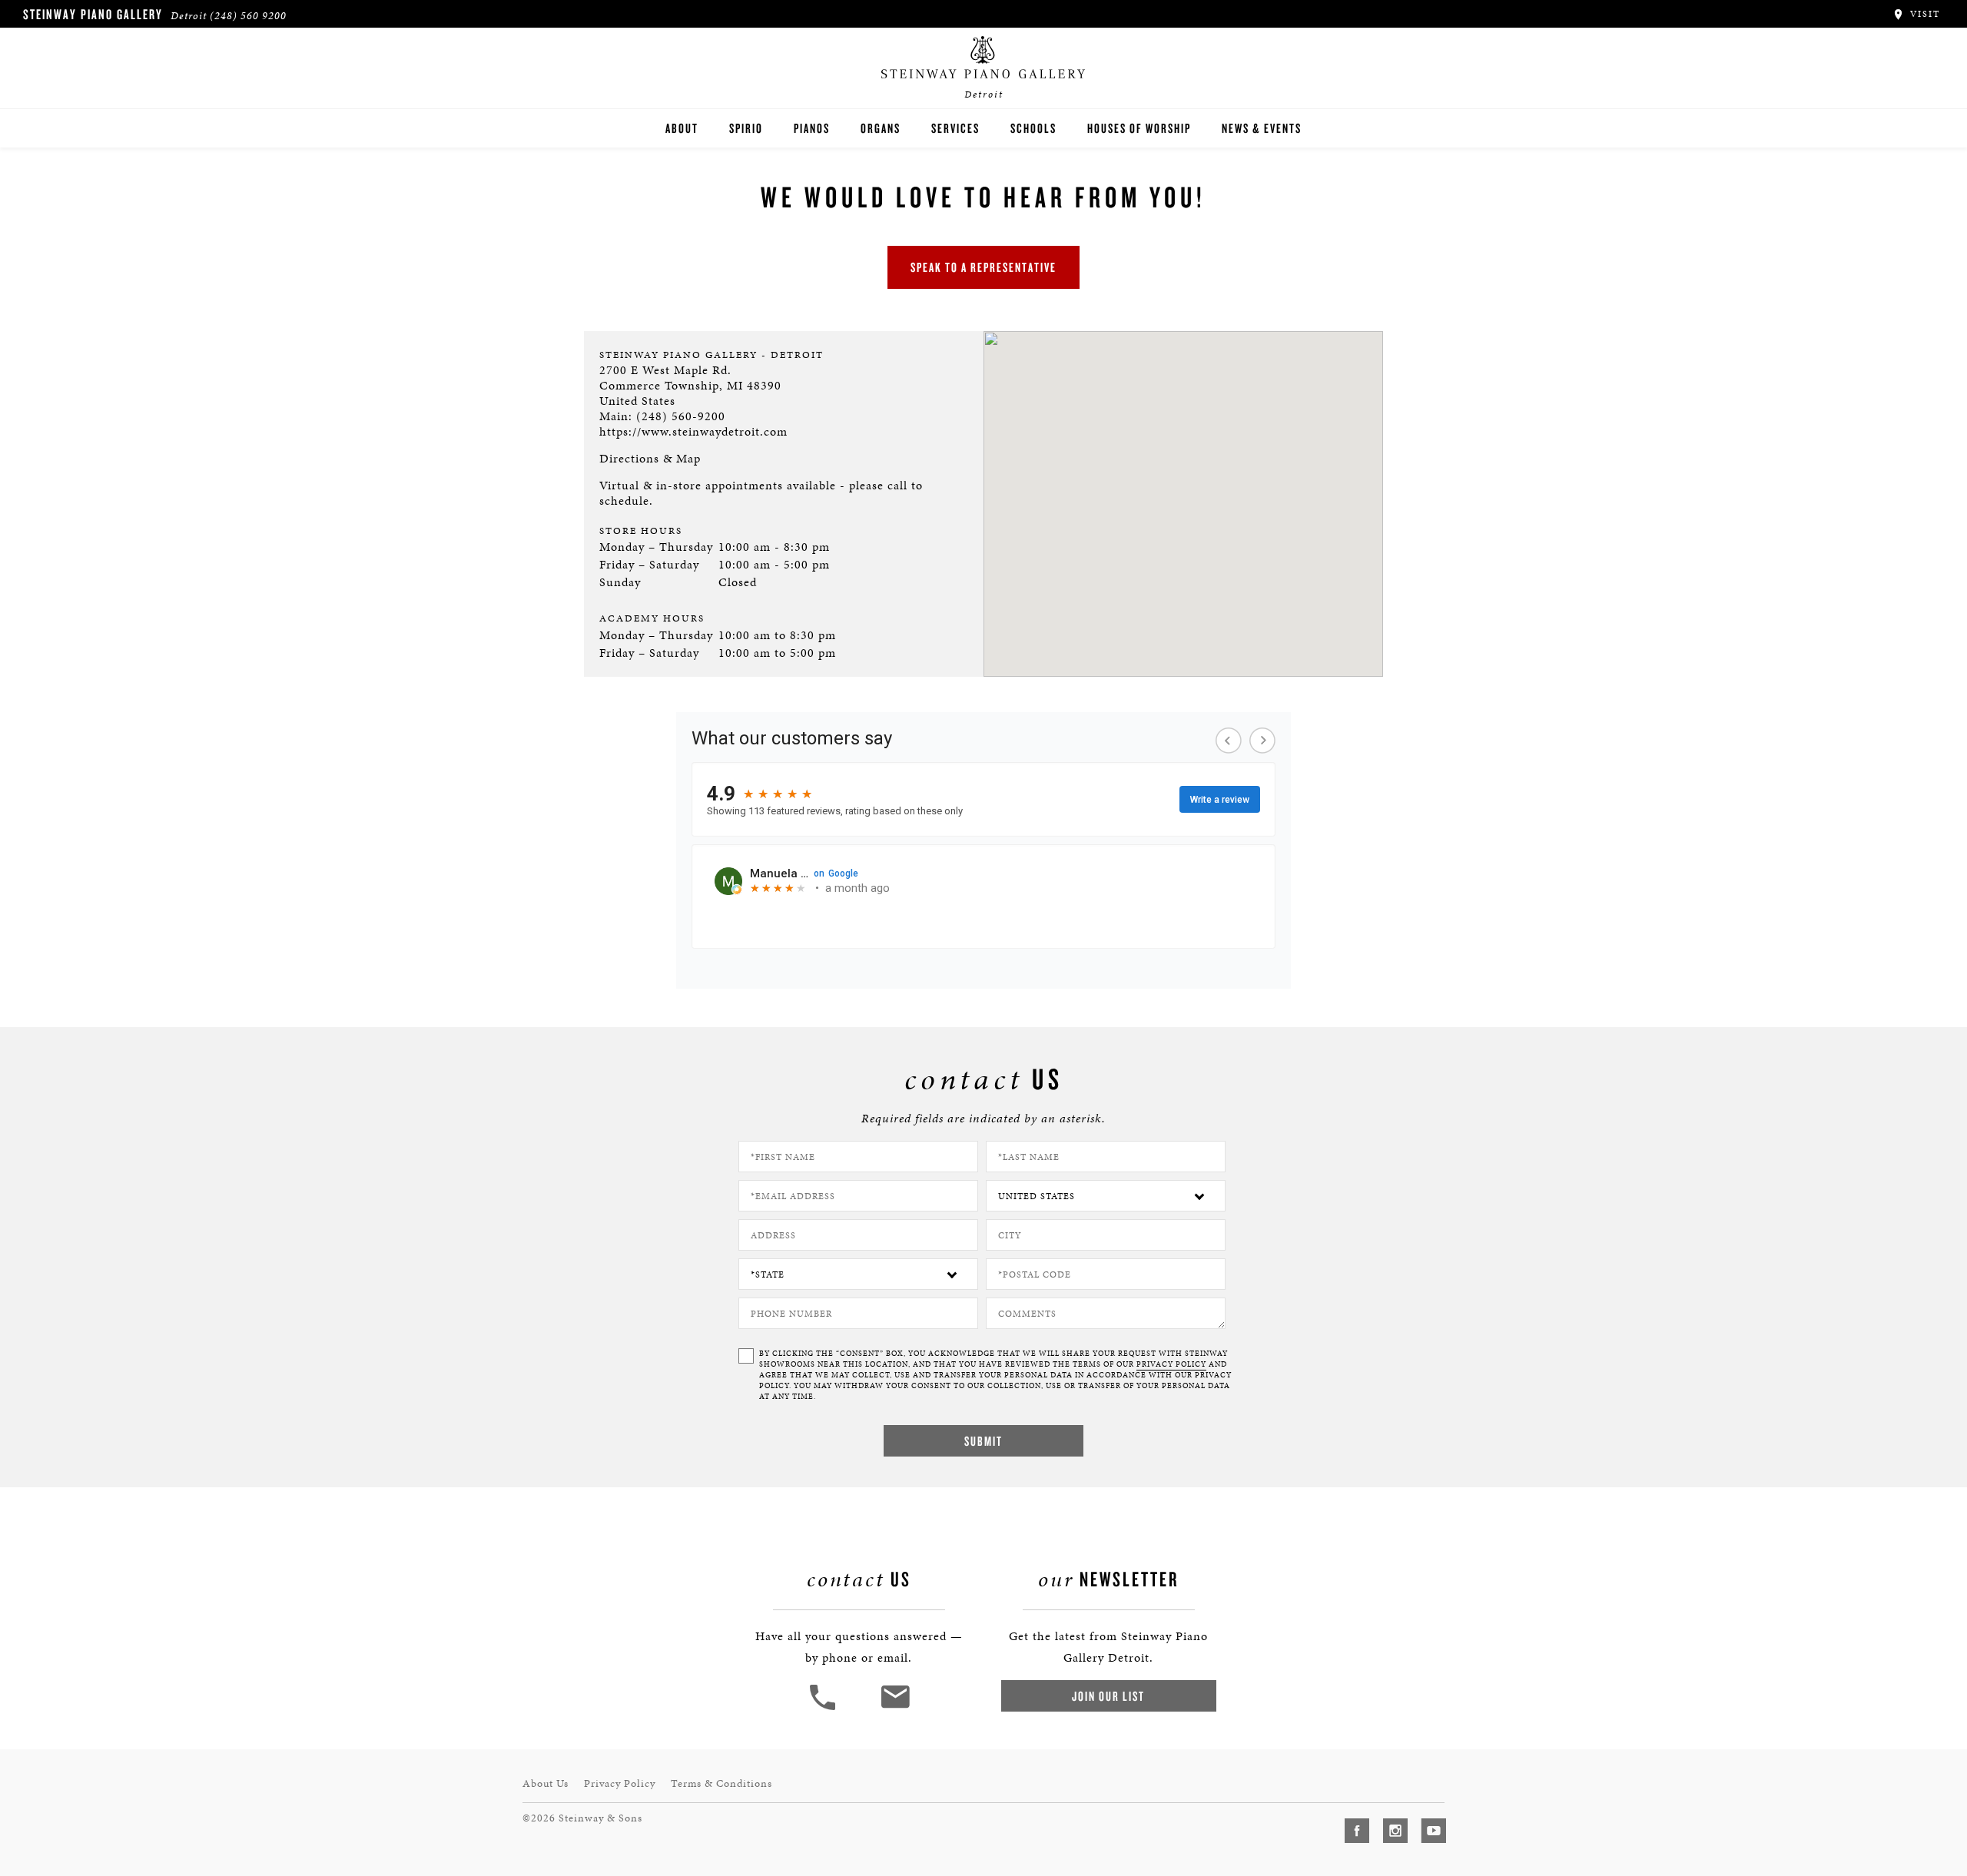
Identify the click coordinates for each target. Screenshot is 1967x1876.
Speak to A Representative (983, 267)
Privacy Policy (620, 1783)
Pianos (812, 128)
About (682, 128)
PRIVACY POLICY (1171, 1364)
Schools (1033, 128)
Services (955, 128)
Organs (881, 128)
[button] (824, 1708)
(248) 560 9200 (248, 16)
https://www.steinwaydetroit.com (693, 431)
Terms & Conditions (721, 1783)
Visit (1923, 14)
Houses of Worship (1139, 128)
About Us (546, 1783)
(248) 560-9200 (681, 416)
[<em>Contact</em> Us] (895, 1708)
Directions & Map (650, 458)
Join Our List (1108, 1696)
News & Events (1262, 128)
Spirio (746, 128)
